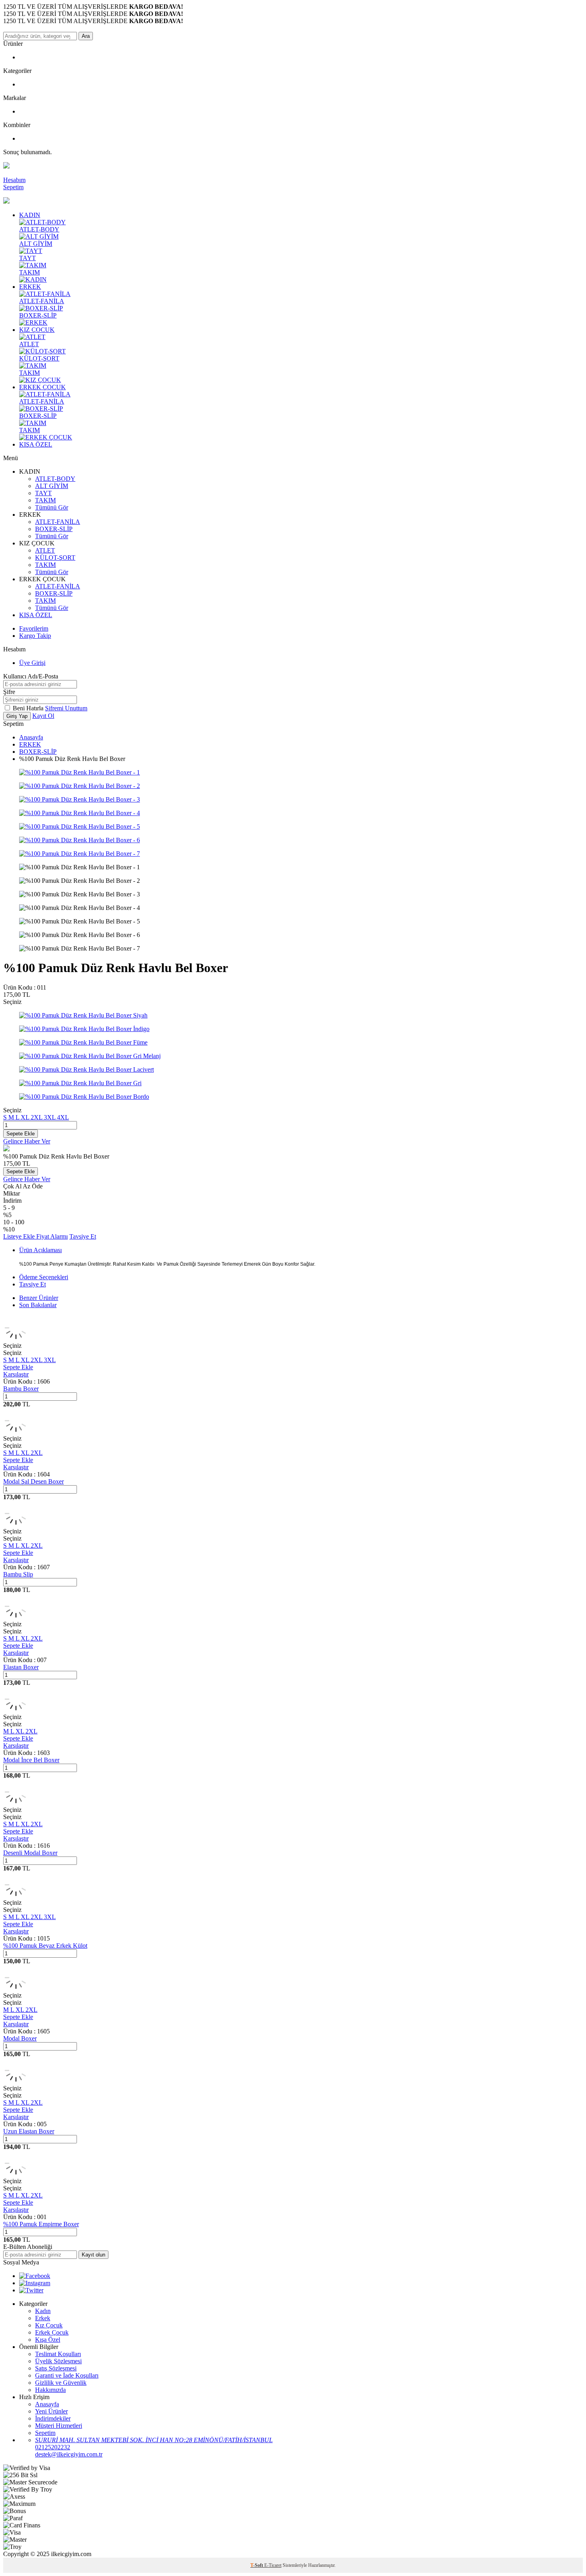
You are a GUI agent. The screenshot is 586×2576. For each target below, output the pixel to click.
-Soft (257, 2565)
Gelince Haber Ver (27, 1141)
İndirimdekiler (53, 2418)
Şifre (9, 692)
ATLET (29, 344)
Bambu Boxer (21, 1389)
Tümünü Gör (52, 507)
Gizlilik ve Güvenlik (61, 2383)
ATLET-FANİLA (42, 301)
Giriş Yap (17, 716)
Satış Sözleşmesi (56, 2368)
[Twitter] (31, 2290)
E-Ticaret (273, 2565)
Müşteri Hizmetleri (59, 2426)
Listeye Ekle (20, 1236)
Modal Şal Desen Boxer (33, 1481)
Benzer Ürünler (39, 1298)
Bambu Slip (18, 1574)
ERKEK (30, 287)
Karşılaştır (16, 1374)
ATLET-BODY (39, 229)
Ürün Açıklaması (40, 1250)
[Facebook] (35, 2276)
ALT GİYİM (36, 244)
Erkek (43, 2318)
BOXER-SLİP (38, 315)
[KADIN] (33, 279)
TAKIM (29, 272)
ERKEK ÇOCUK (42, 387)
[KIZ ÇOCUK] (40, 380)
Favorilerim (34, 628)
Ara (86, 36)
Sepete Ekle (21, 1134)
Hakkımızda (50, 2390)
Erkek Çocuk (52, 2332)
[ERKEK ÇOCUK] (46, 437)
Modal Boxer (20, 2038)
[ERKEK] (33, 322)
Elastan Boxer (21, 1667)
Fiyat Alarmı (52, 1236)
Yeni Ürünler (51, 2411)
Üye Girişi (32, 663)
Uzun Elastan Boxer (29, 2131)
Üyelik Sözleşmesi (58, 2361)
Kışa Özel (48, 2340)
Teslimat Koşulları (58, 2354)
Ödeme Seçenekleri (44, 1277)
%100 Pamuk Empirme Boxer (41, 2224)
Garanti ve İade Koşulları (67, 2375)
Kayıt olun (93, 2255)
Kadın (43, 2311)
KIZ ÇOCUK (37, 330)
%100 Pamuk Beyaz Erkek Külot (45, 1946)
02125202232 (53, 2447)
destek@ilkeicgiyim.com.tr (69, 2454)
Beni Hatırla (29, 708)
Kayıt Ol (43, 716)
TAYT (28, 258)
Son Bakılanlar (38, 1305)
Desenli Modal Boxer (30, 1853)
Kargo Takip (35, 636)
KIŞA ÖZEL (36, 444)
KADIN (30, 215)
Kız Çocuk (49, 2325)
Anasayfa (31, 737)
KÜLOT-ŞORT (39, 358)
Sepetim (45, 2433)
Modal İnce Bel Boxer (31, 1760)
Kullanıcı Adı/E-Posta (31, 676)
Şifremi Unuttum (66, 708)
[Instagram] (35, 2283)
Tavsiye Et (83, 1236)
